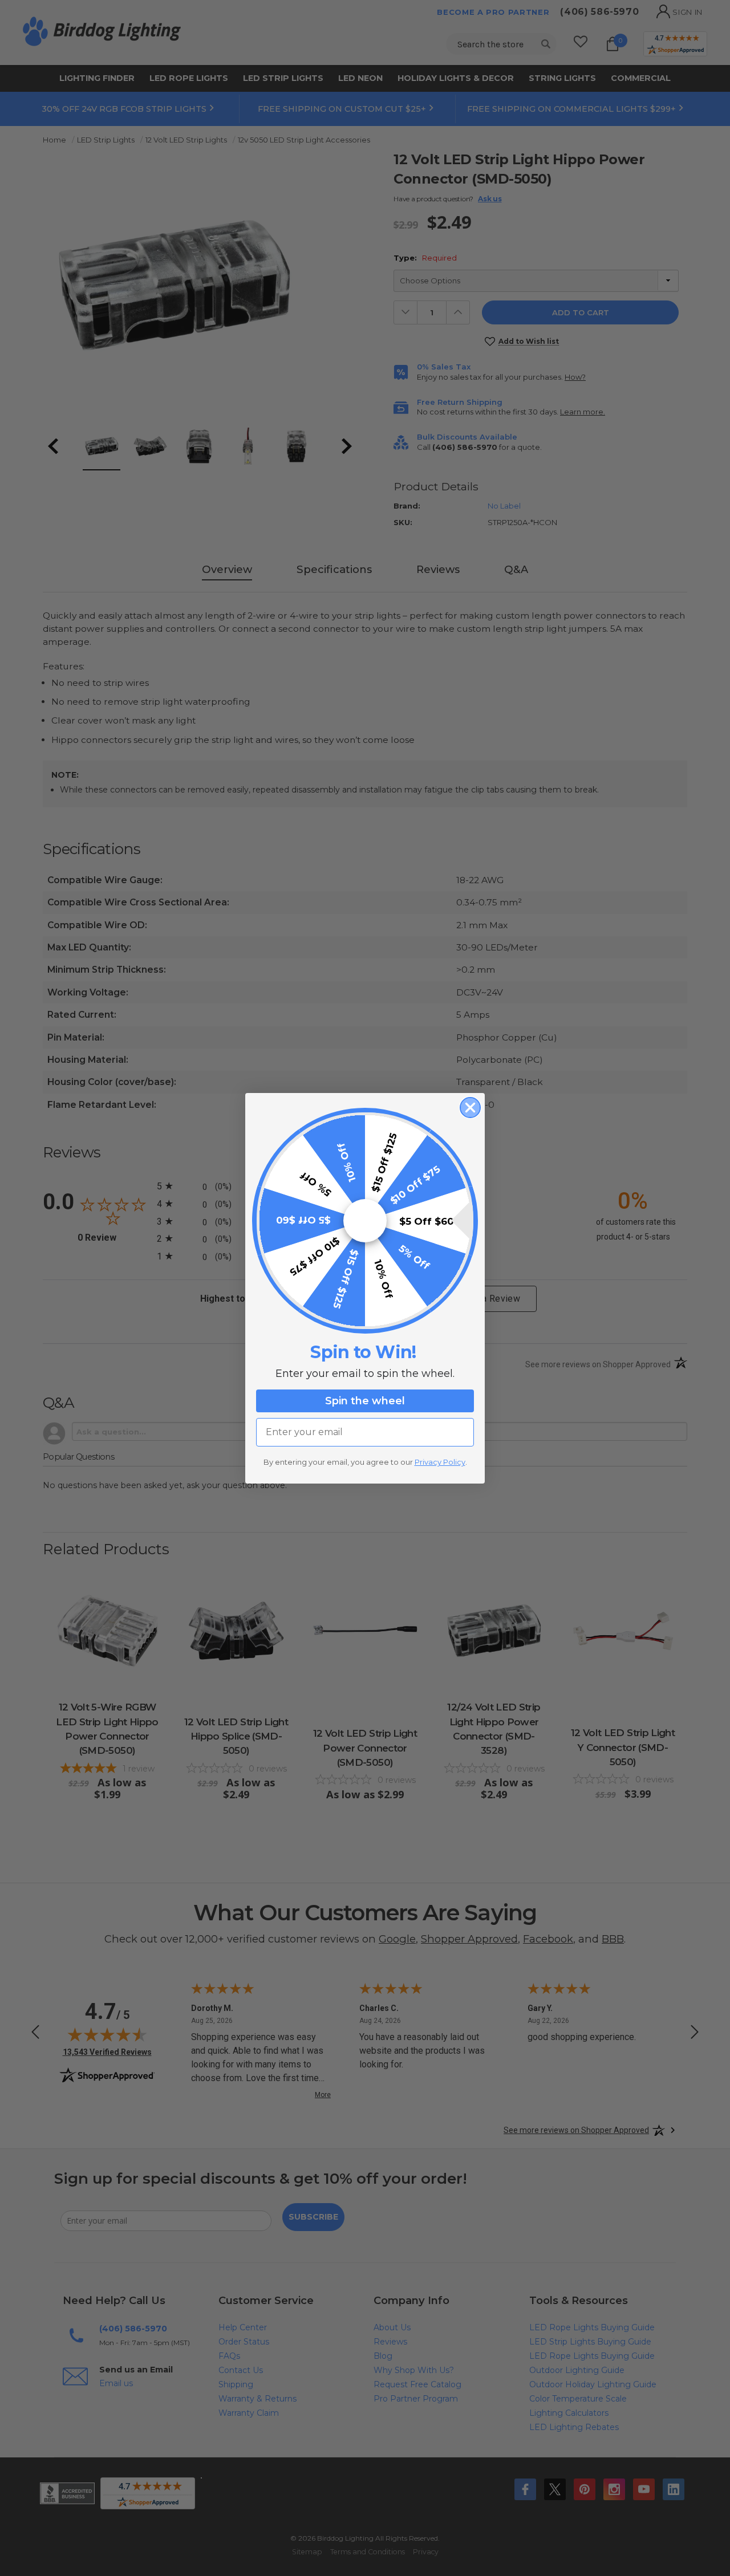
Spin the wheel (365, 1401)
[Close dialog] (470, 1108)
